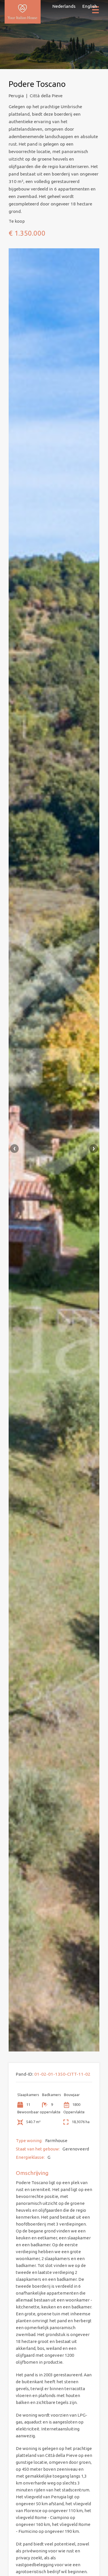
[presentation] (14, 1149)
